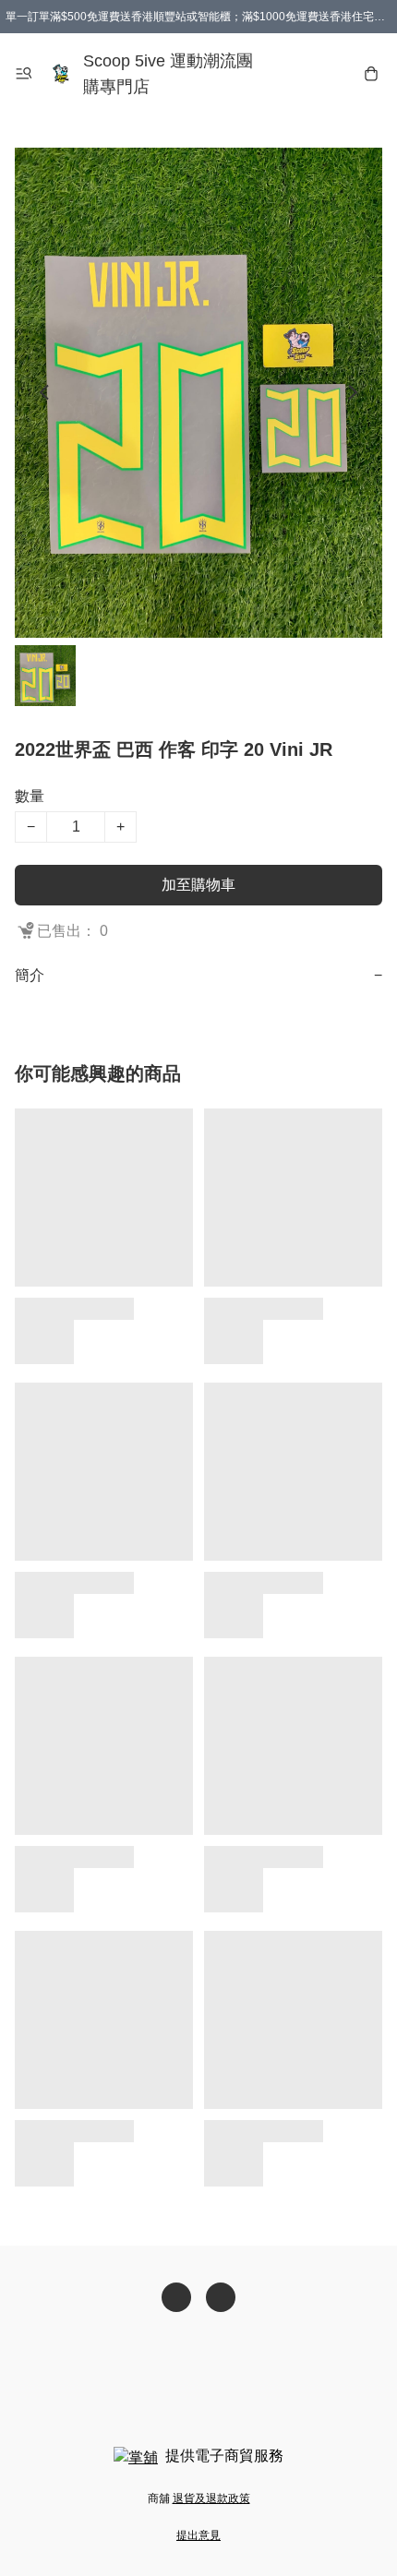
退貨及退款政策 (211, 2498)
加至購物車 (198, 885)
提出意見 (198, 2535)
